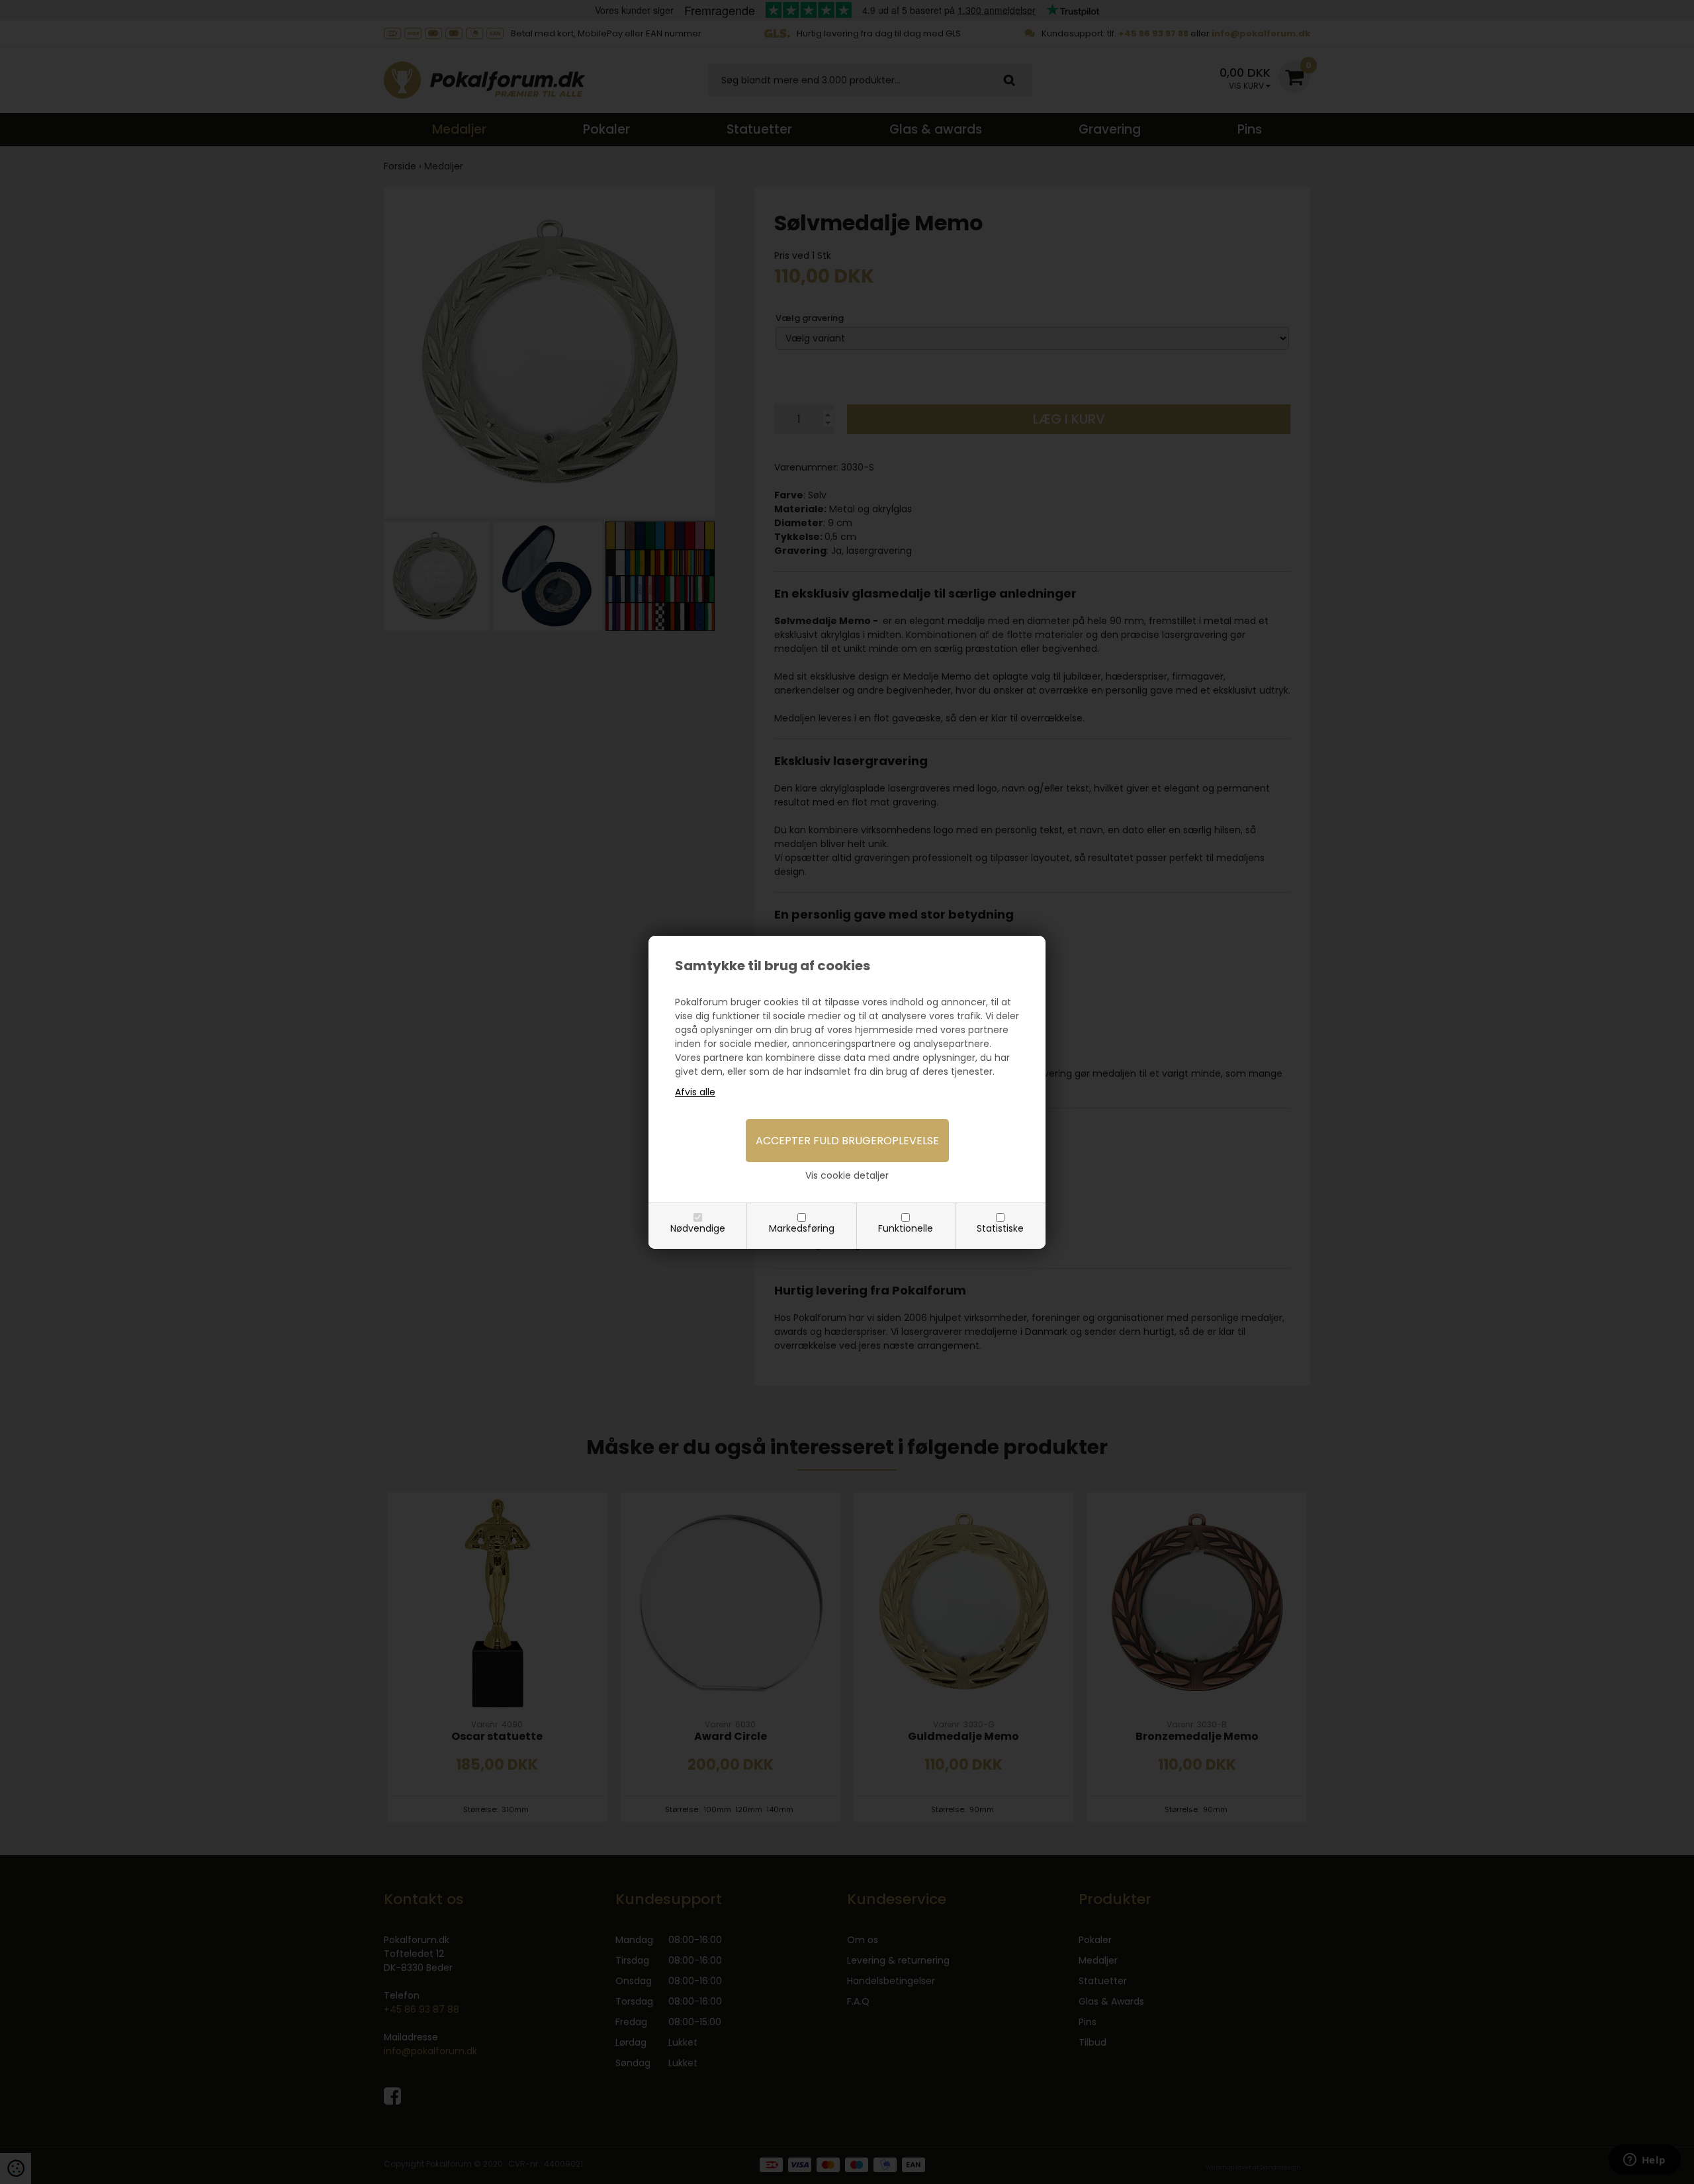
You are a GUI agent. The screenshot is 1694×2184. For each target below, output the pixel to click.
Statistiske (1000, 1228)
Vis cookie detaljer (847, 1175)
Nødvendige (698, 1228)
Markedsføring (802, 1228)
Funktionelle (906, 1228)
